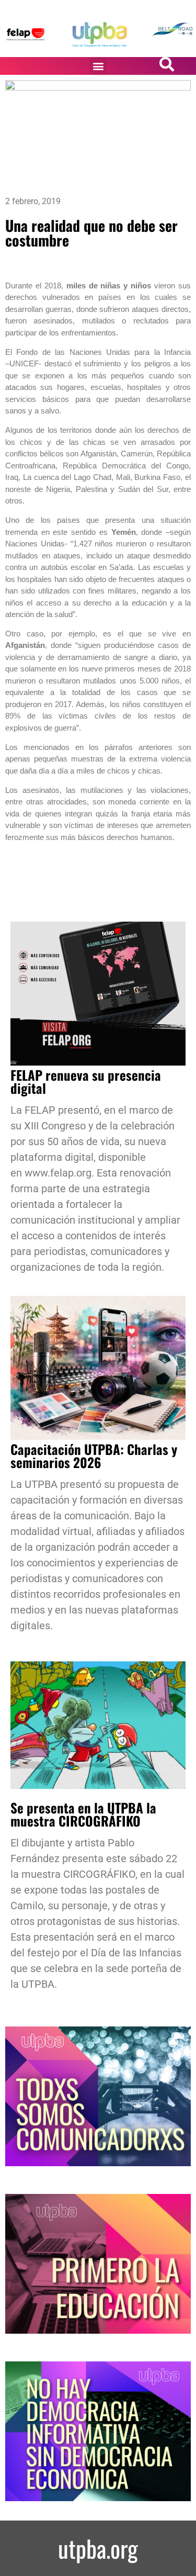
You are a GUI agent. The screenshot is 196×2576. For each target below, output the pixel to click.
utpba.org (98, 2548)
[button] (98, 66)
